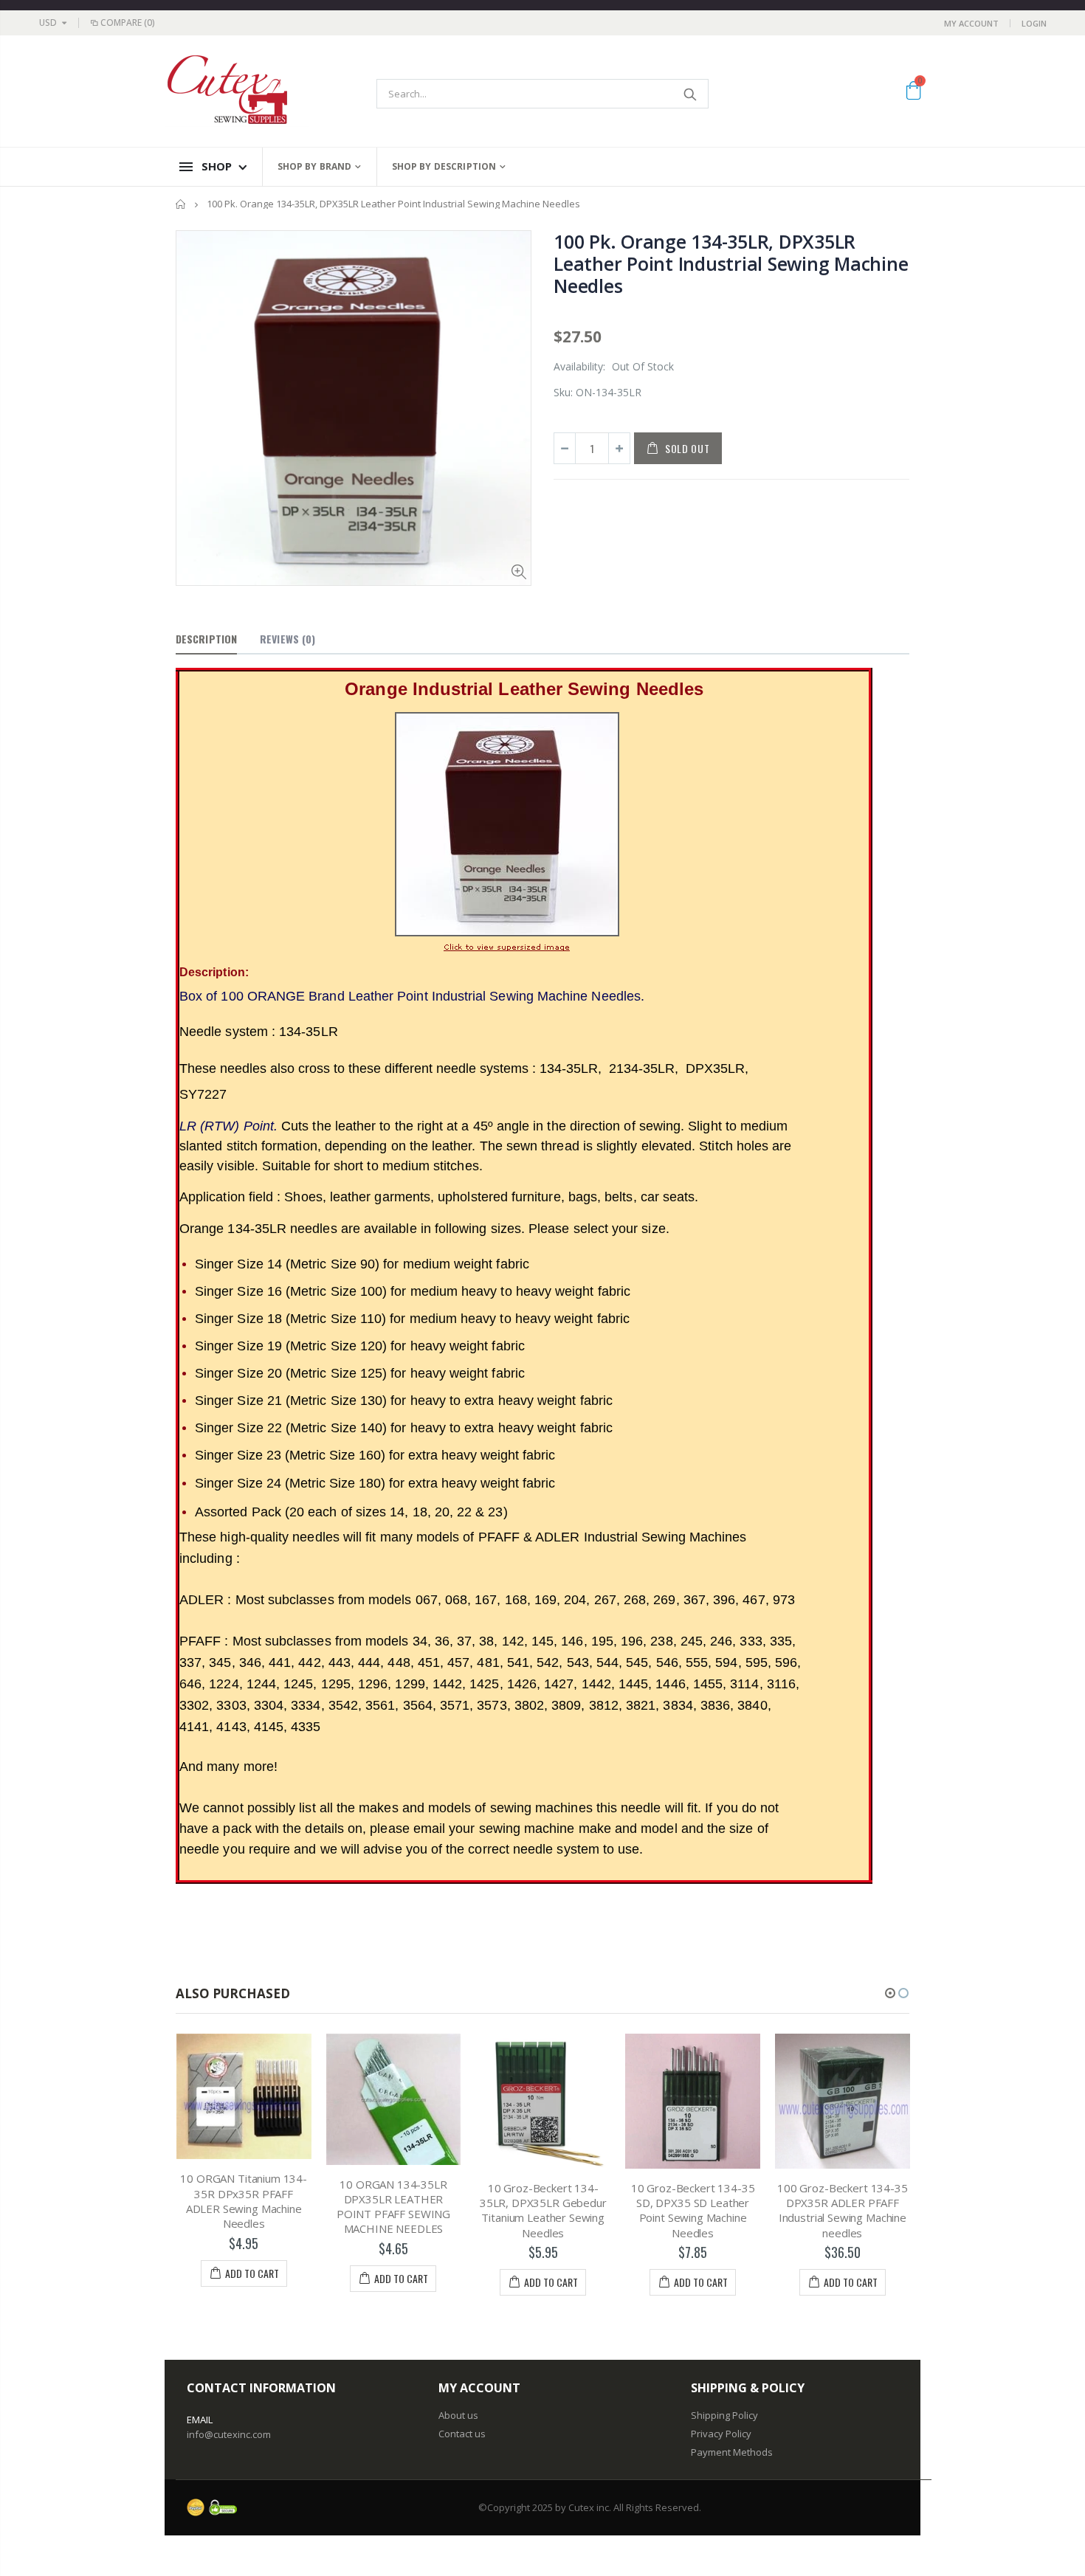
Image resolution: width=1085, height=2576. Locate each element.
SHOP (217, 166)
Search (690, 94)
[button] (890, 1993)
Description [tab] (206, 639)
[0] (913, 93)
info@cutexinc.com (229, 2434)
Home (181, 204)
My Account (971, 23)
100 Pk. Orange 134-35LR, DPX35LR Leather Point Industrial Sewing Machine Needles (731, 263)
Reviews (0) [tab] (287, 639)
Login (1034, 23)
